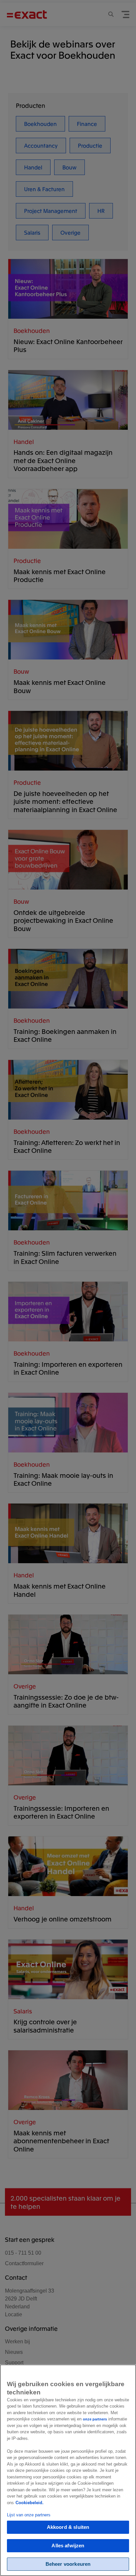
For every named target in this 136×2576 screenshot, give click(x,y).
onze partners (95, 2419)
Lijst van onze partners (29, 2515)
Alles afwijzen (68, 2546)
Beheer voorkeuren (68, 2564)
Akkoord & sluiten (68, 2527)
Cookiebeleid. (30, 2503)
